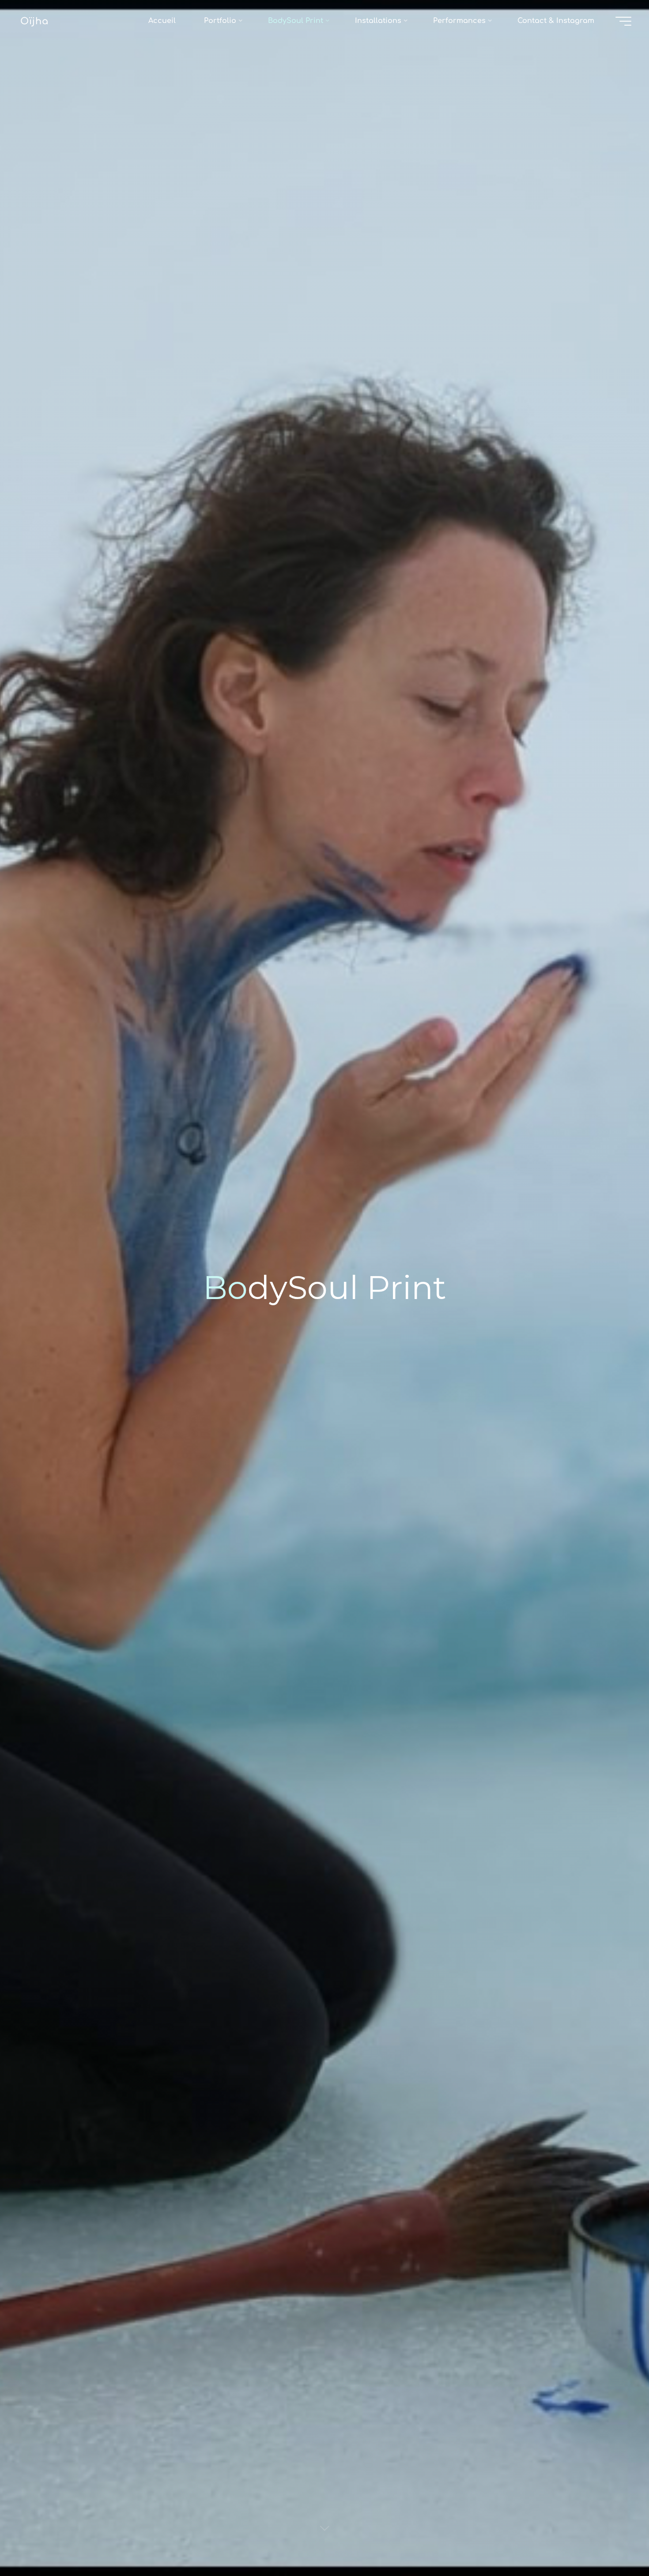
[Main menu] (623, 21)
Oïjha (34, 21)
